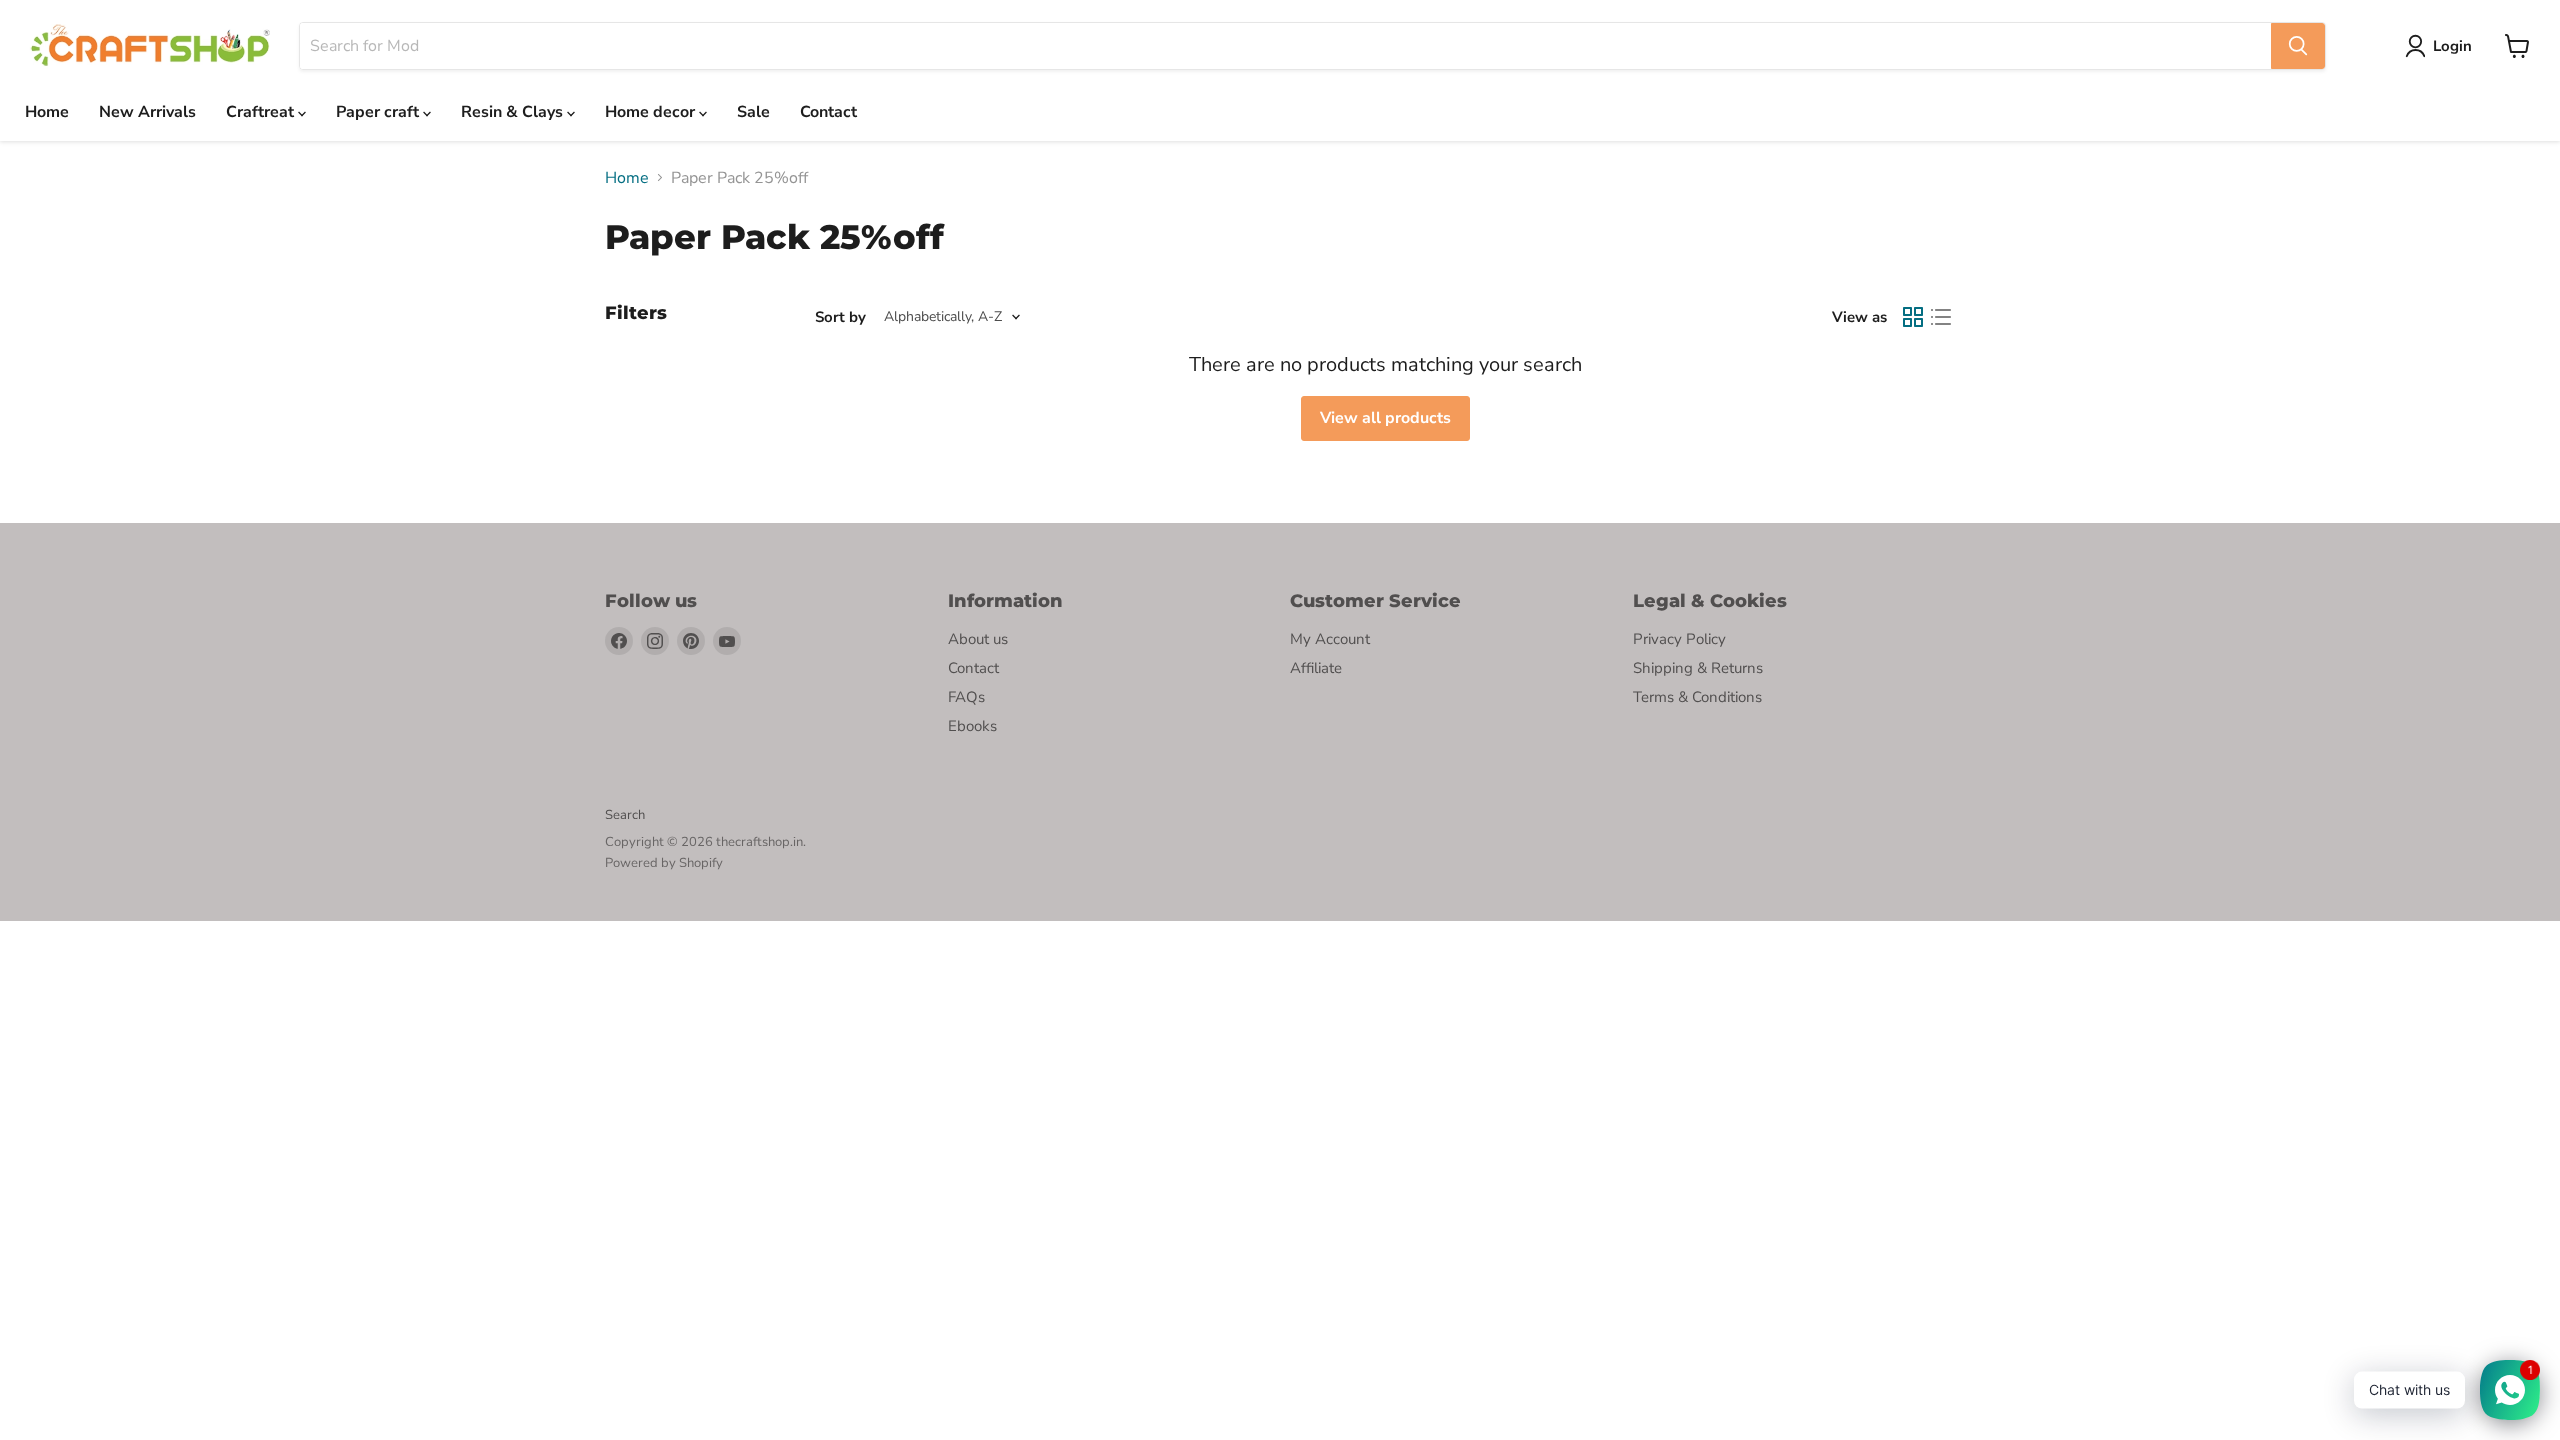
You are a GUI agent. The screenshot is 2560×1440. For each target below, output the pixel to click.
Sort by (840, 317)
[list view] (1941, 317)
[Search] (2298, 46)
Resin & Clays (514, 112)
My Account (1330, 639)
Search (625, 815)
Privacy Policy (1679, 639)
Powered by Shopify (664, 863)
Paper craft (379, 112)
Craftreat (262, 112)
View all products (1385, 418)
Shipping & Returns (1698, 668)
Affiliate (1316, 668)
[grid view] (1913, 317)
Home (47, 112)
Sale (753, 112)
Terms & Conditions (1697, 697)
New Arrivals (147, 112)
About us (978, 639)
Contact (828, 112)
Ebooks (972, 726)
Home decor (652, 112)
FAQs (966, 697)
